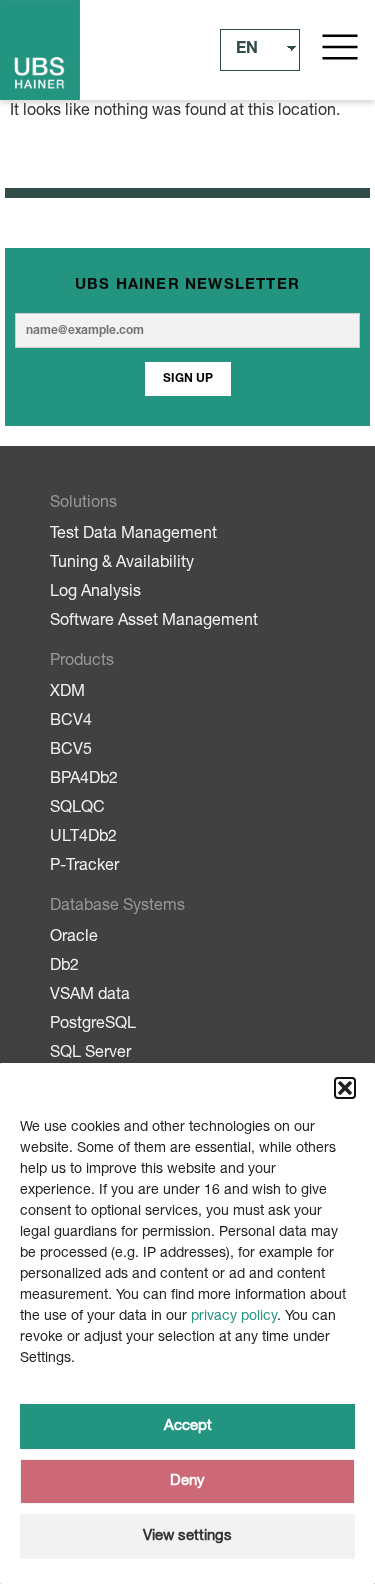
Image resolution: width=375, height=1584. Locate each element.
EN (247, 50)
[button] (345, 1088)
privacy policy (234, 1317)
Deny (187, 1481)
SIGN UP (188, 379)
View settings (187, 1536)
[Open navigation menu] (340, 47)
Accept (188, 1426)
